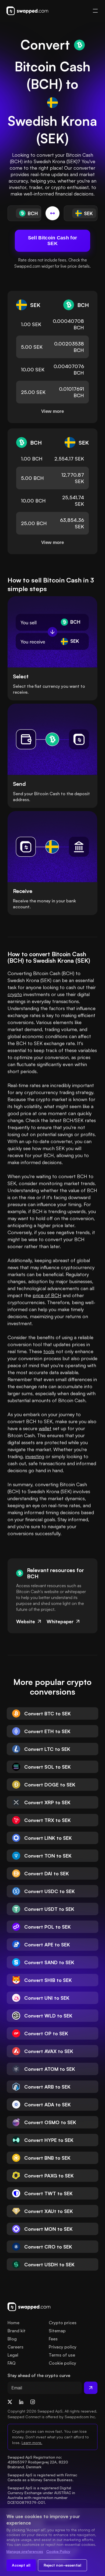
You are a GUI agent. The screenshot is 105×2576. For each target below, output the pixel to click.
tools (49, 1351)
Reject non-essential (62, 2565)
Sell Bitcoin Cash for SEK (52, 241)
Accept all (21, 2565)
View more (52, 411)
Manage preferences (25, 2551)
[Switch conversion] (52, 213)
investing (35, 1456)
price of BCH (47, 1295)
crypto (15, 994)
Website (26, 1621)
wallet (45, 1428)
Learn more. (32, 2443)
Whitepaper (60, 1621)
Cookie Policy (58, 2551)
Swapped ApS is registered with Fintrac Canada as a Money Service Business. (43, 2477)
